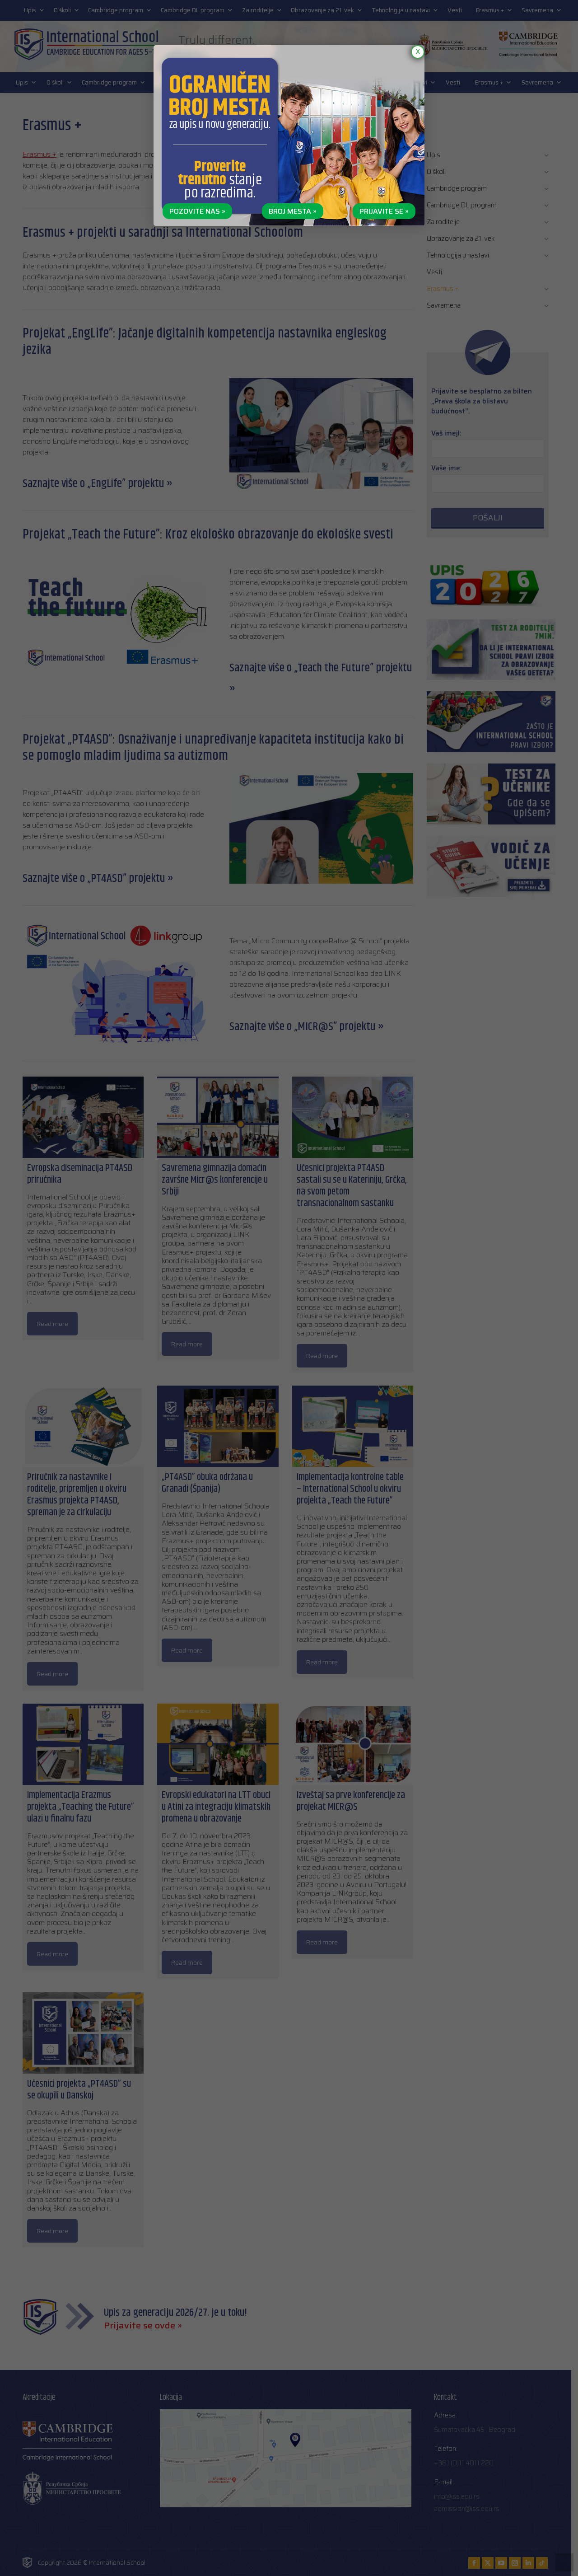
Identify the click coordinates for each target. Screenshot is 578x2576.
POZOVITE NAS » (197, 211)
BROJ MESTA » (293, 211)
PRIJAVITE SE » (384, 211)
